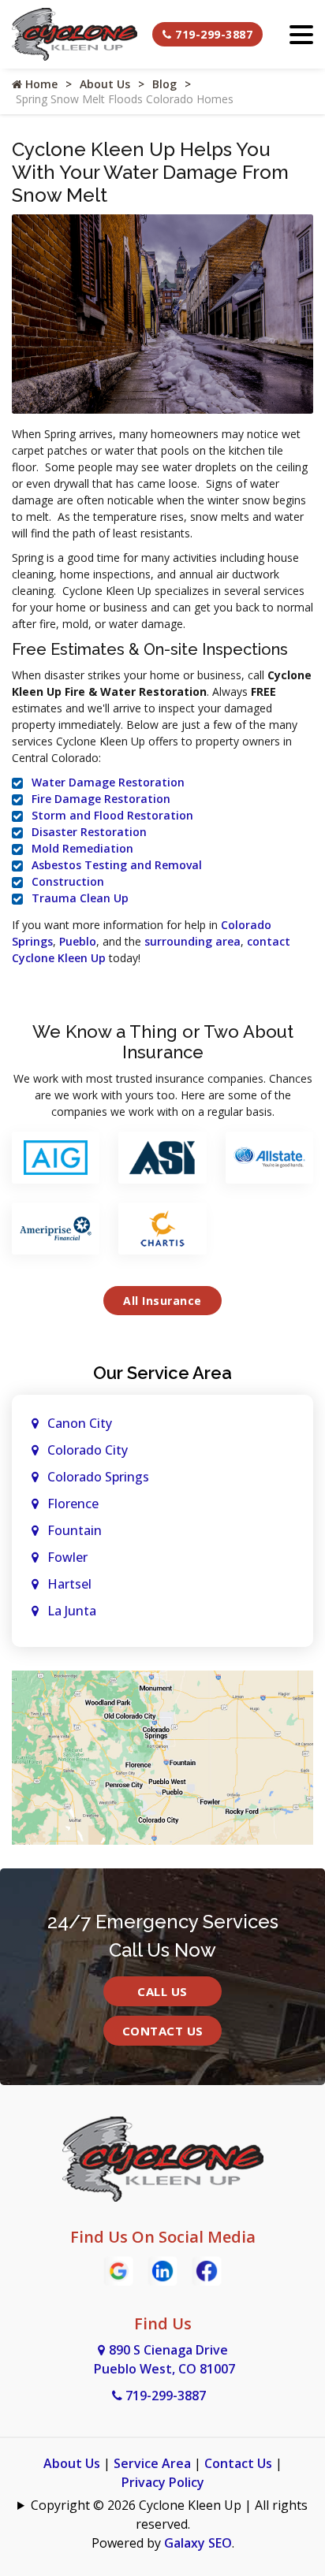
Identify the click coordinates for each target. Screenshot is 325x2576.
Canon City (80, 1423)
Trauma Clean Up (80, 898)
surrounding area (192, 941)
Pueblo (78, 941)
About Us (105, 84)
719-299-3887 (213, 34)
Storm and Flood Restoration (112, 815)
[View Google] (118, 2270)
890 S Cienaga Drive (164, 2359)
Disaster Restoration (89, 832)
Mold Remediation (82, 848)
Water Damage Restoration (108, 782)
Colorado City (88, 1450)
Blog (164, 84)
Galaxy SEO (198, 2543)
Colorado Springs (98, 1477)
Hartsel (69, 1584)
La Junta (72, 1611)
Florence (73, 1504)
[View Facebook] (207, 2270)
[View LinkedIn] (162, 2270)
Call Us (162, 1991)
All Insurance (162, 1301)
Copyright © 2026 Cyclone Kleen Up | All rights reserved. (169, 2515)
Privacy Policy (163, 2482)
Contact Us (163, 2031)
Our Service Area (162, 1373)
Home (40, 84)
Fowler (67, 1557)
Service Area (152, 2463)
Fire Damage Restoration (101, 799)
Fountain (75, 1530)
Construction (68, 881)
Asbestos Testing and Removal (117, 865)
